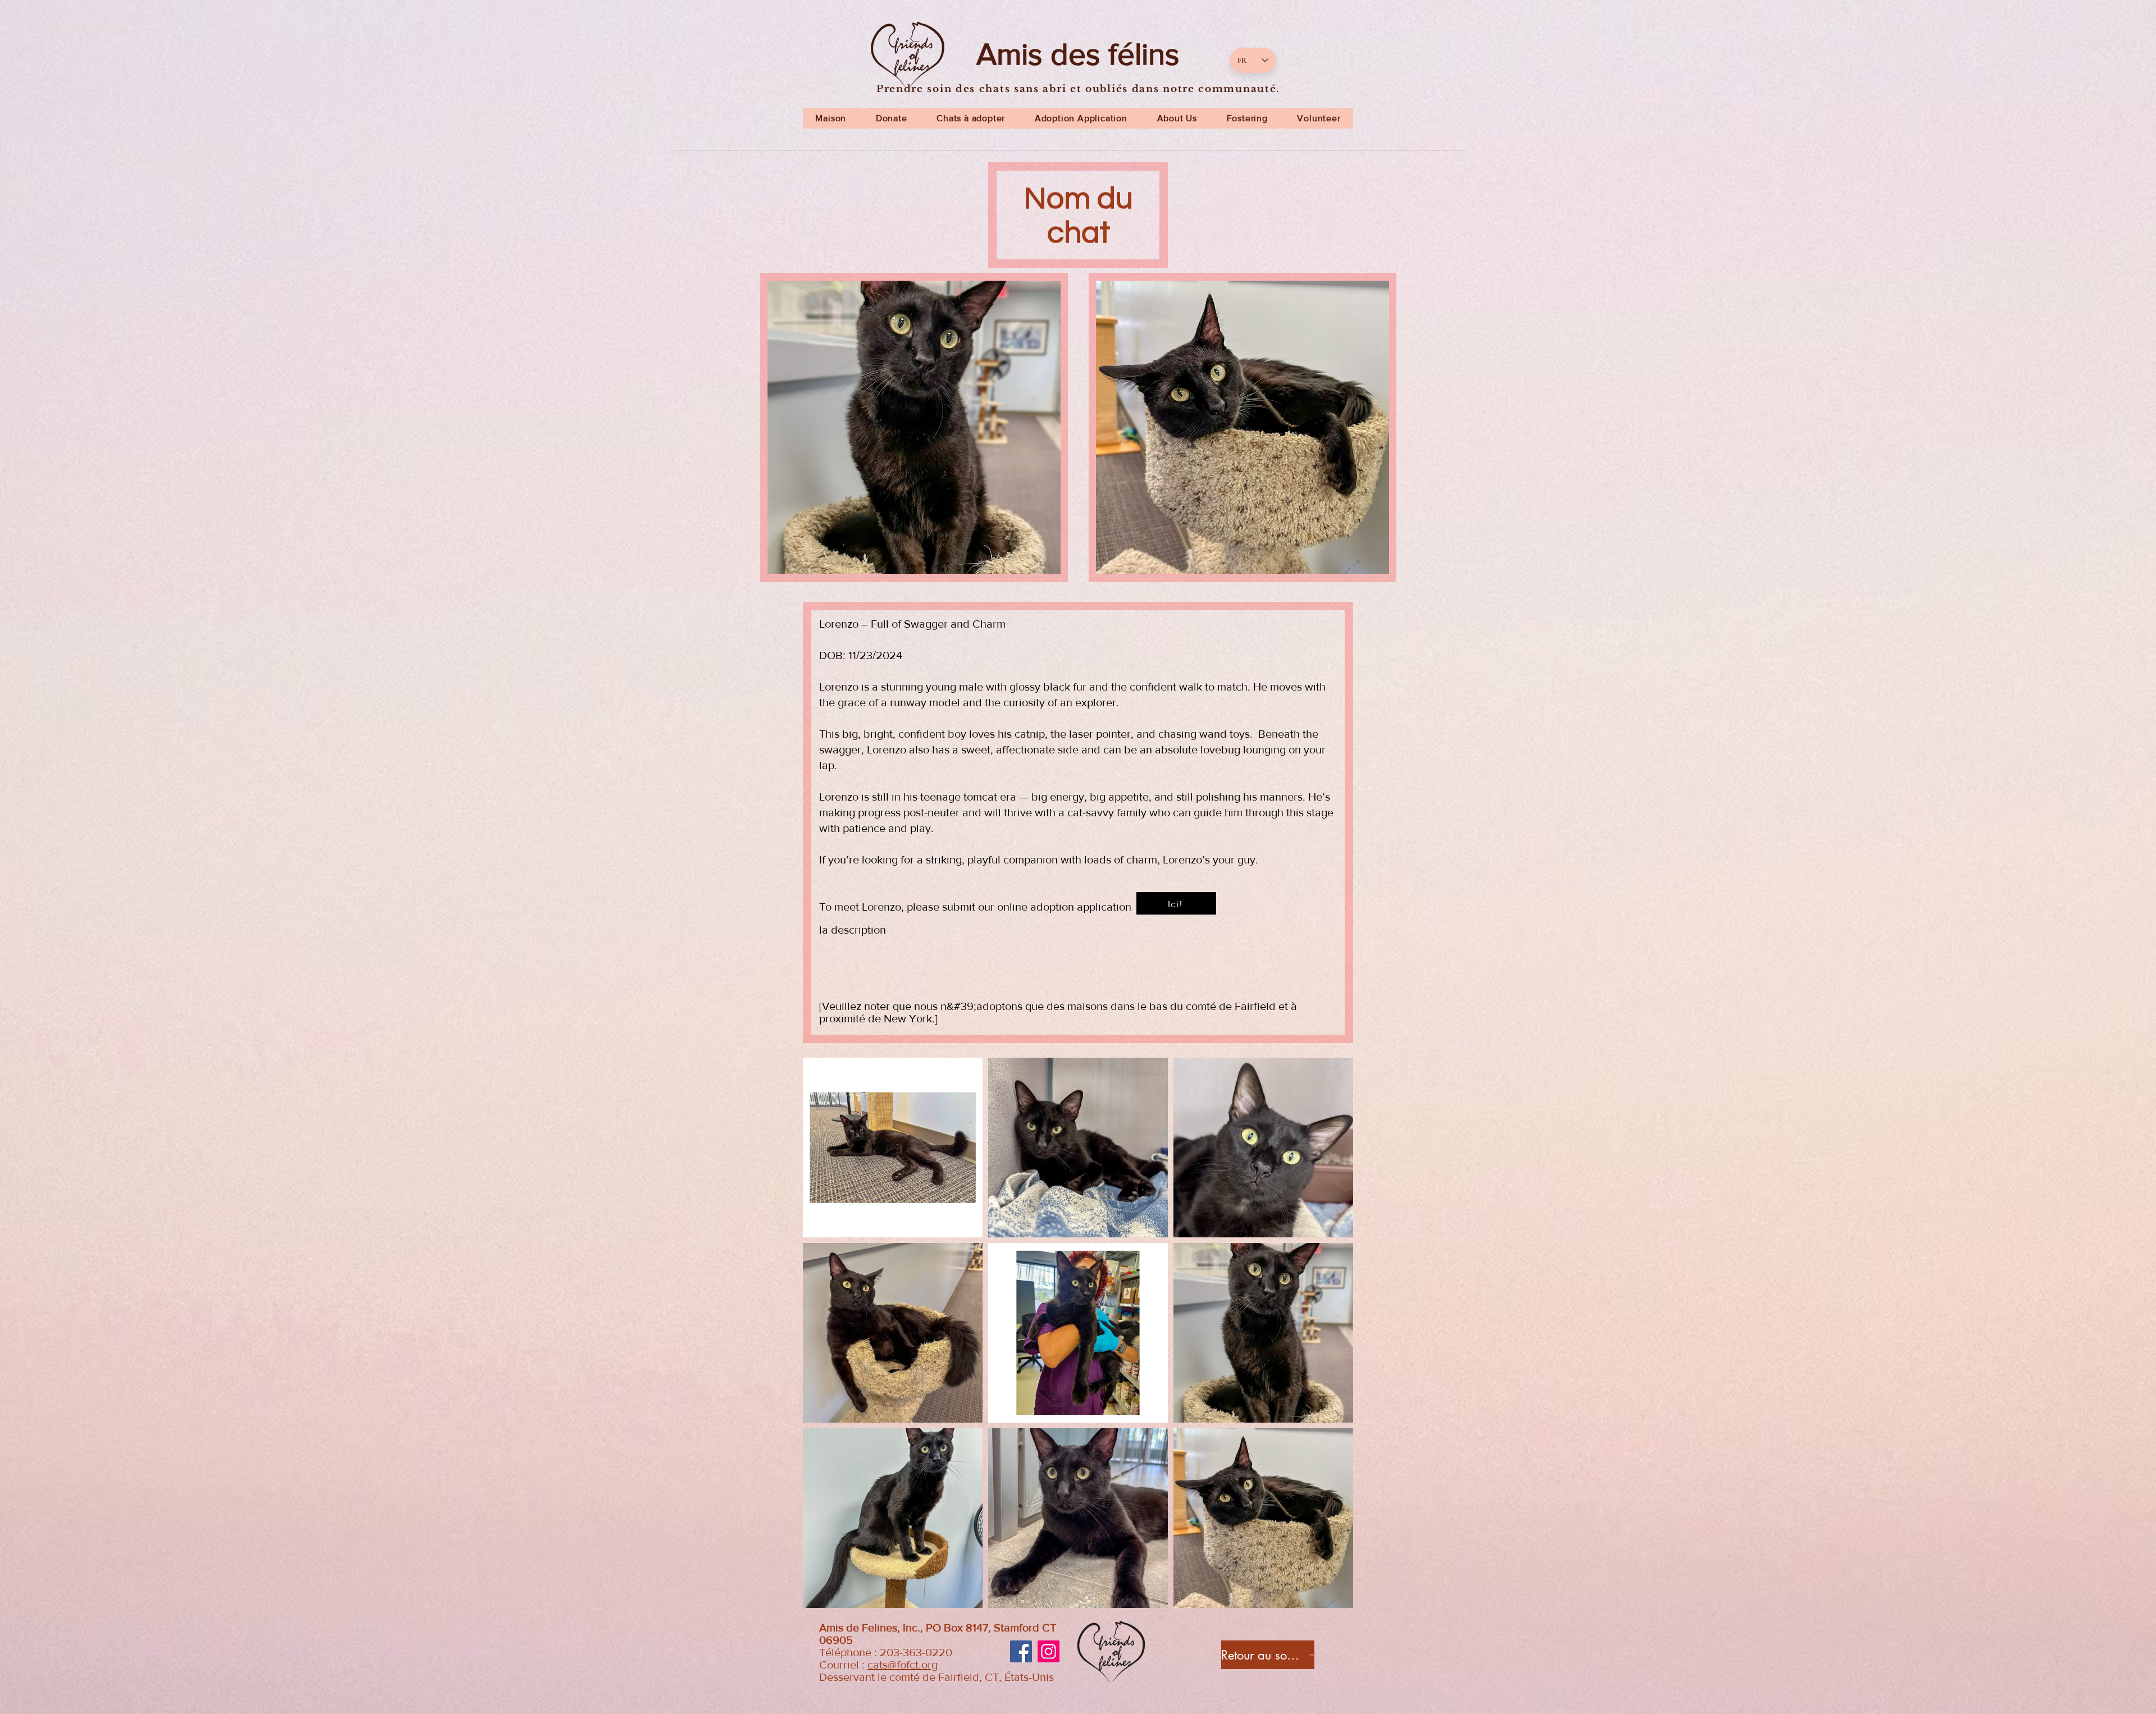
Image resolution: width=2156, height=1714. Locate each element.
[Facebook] (1021, 1651)
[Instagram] (1049, 1651)
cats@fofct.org (903, 1665)
